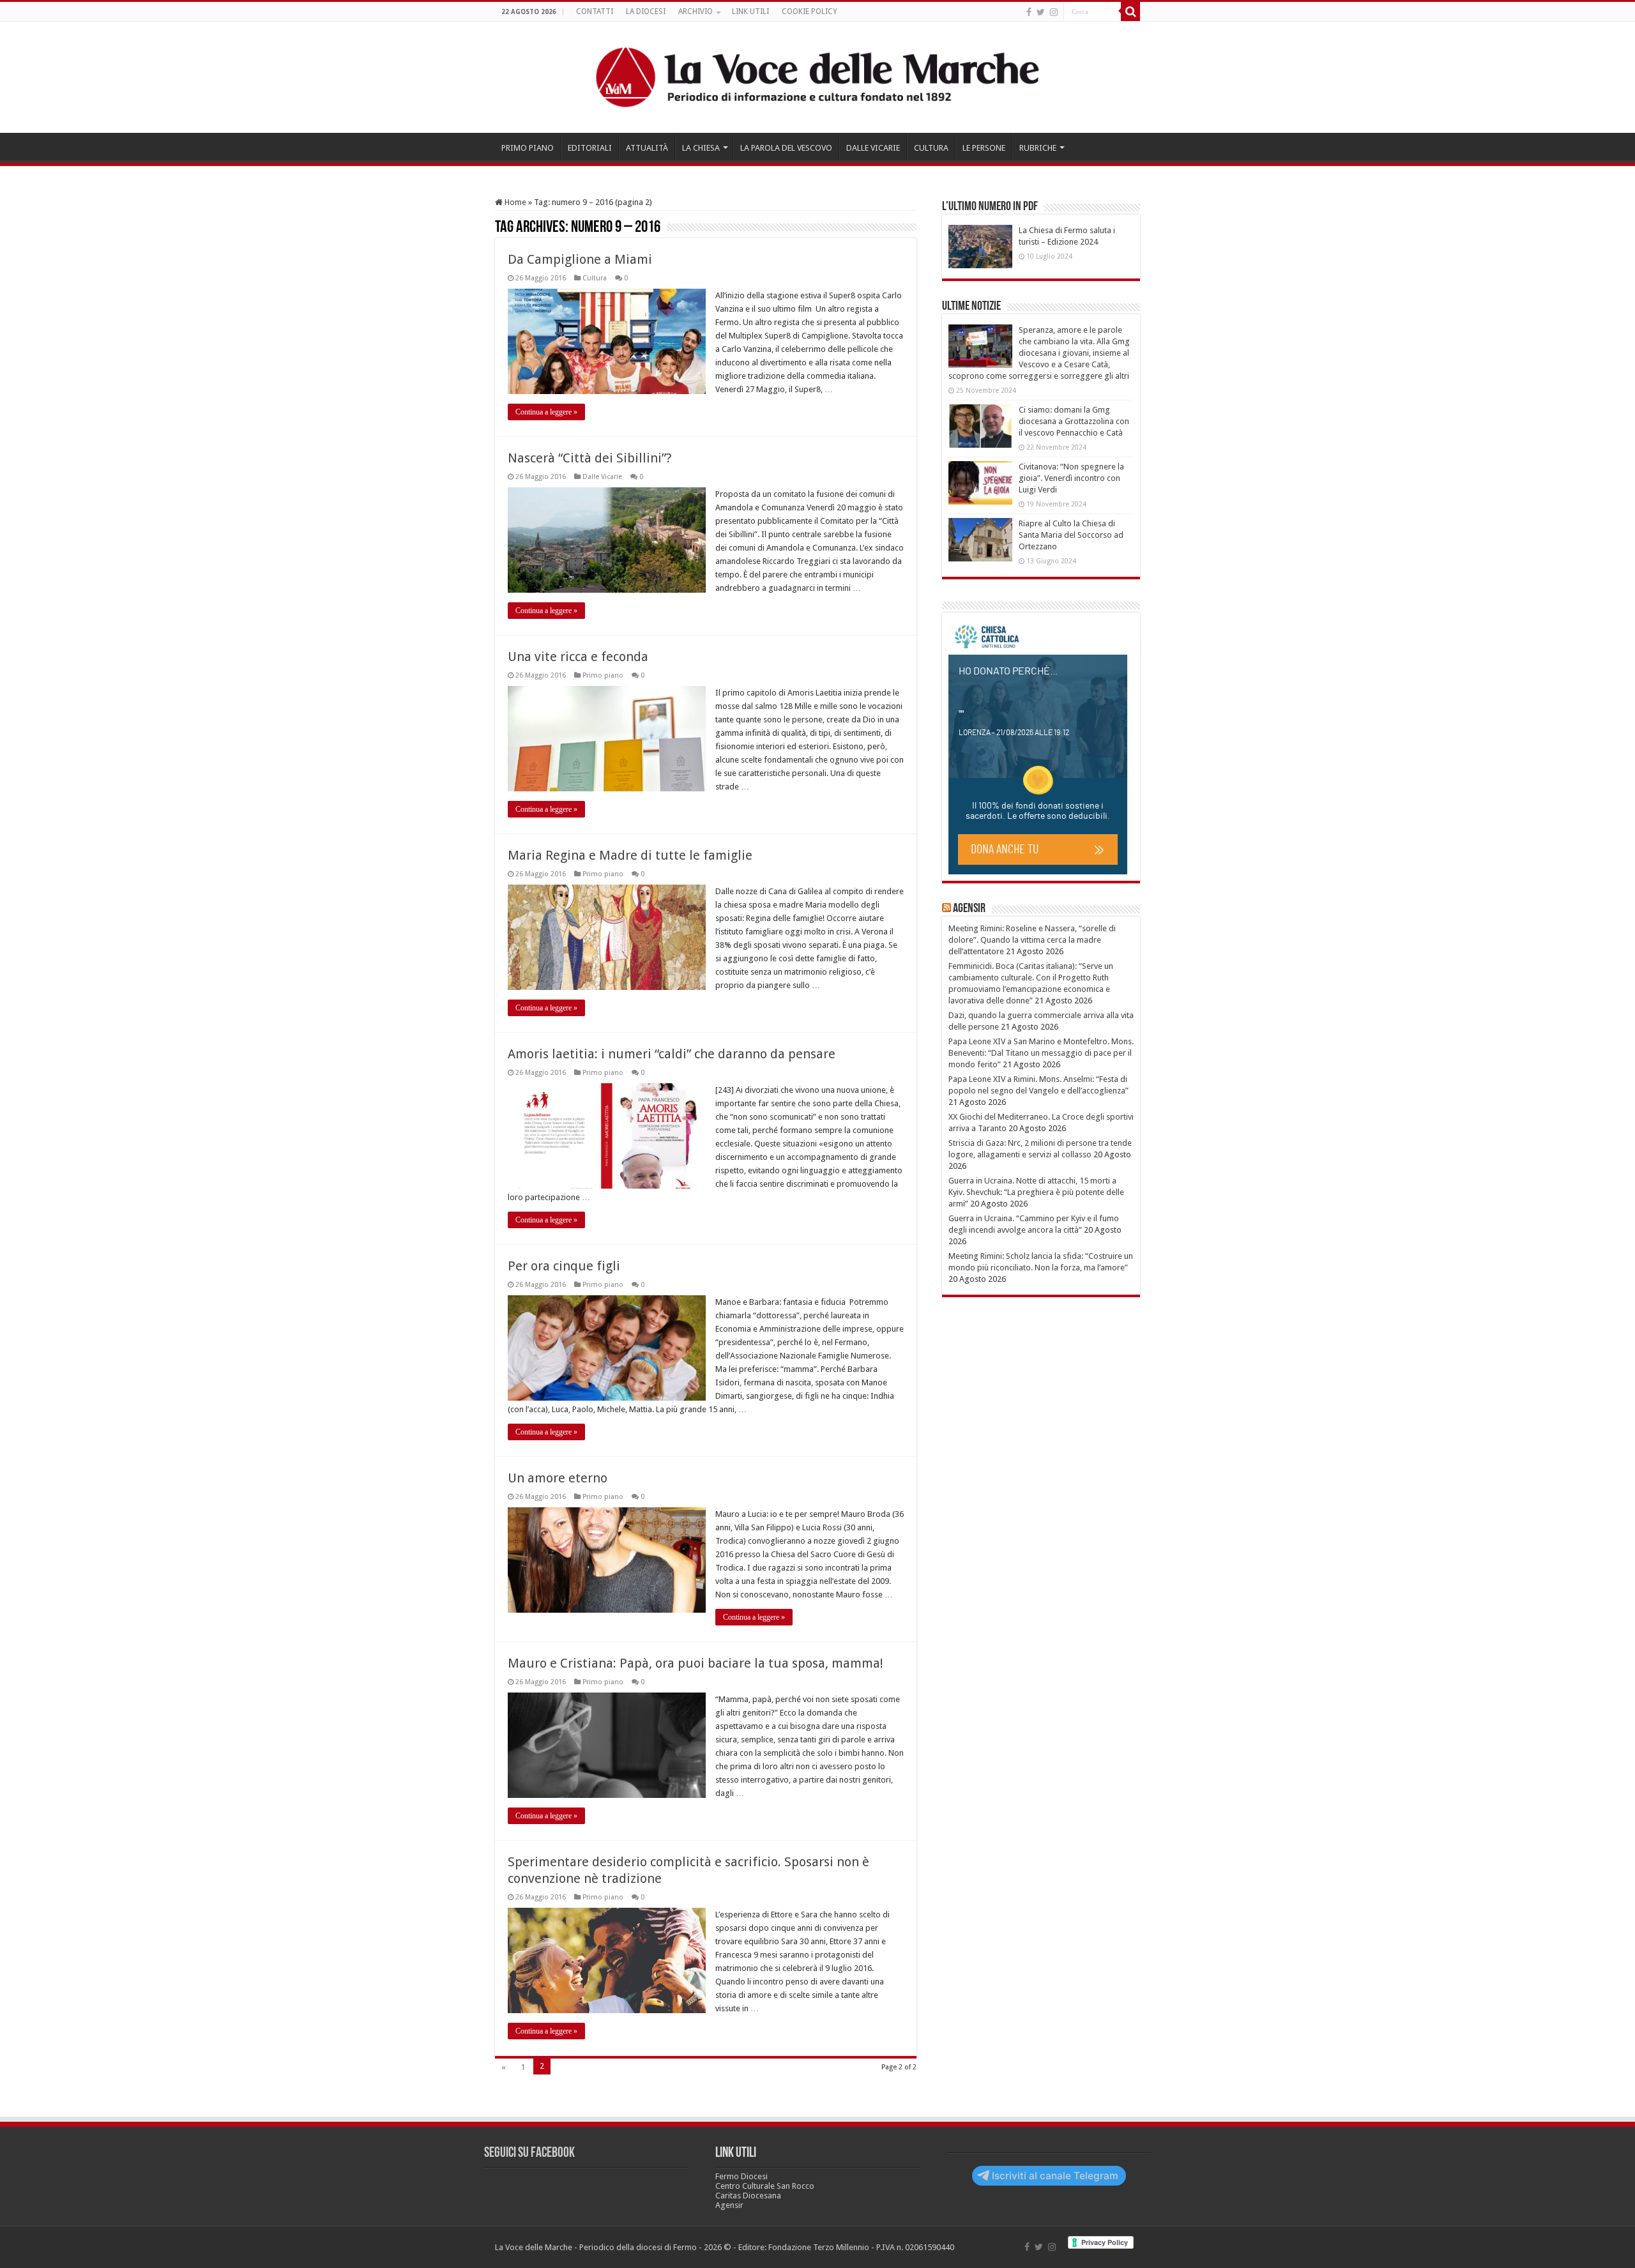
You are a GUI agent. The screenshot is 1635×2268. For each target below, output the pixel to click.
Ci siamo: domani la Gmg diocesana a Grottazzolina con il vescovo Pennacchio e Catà (1074, 421)
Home (514, 202)
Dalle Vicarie (602, 477)
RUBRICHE (1038, 148)
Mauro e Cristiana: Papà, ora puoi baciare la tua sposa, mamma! (696, 1663)
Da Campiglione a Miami (580, 259)
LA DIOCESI (646, 11)
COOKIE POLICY (810, 11)
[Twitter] (1041, 12)
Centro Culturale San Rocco (765, 2186)
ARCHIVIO (696, 11)
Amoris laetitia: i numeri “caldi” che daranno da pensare (672, 1054)
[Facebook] (1029, 12)
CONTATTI (595, 11)
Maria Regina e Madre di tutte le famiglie (630, 855)
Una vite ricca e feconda (578, 657)
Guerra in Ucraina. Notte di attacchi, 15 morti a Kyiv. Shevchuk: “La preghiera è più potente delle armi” (1036, 1192)
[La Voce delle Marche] (817, 77)
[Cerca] (1130, 11)
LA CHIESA (701, 148)
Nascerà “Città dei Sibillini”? (590, 458)
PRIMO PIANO (528, 148)
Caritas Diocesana (748, 2196)
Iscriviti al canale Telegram (1055, 2176)
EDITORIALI (590, 148)
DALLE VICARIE (873, 148)
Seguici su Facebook (529, 2153)
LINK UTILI (750, 11)
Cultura (595, 278)
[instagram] (1054, 12)
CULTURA (931, 148)
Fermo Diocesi (741, 2176)
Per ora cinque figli (564, 1266)
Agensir (969, 909)
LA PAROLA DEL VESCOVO (786, 148)
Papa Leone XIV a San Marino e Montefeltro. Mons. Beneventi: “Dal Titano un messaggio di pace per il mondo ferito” (1041, 1053)
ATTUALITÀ (647, 148)
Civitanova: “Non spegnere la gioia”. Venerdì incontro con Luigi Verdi (1071, 478)
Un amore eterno (558, 1478)
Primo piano (603, 675)
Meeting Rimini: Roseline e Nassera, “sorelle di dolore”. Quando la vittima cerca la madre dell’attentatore (1032, 940)
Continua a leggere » (546, 412)
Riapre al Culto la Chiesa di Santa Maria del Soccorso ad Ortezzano (1071, 535)
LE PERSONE (984, 148)
